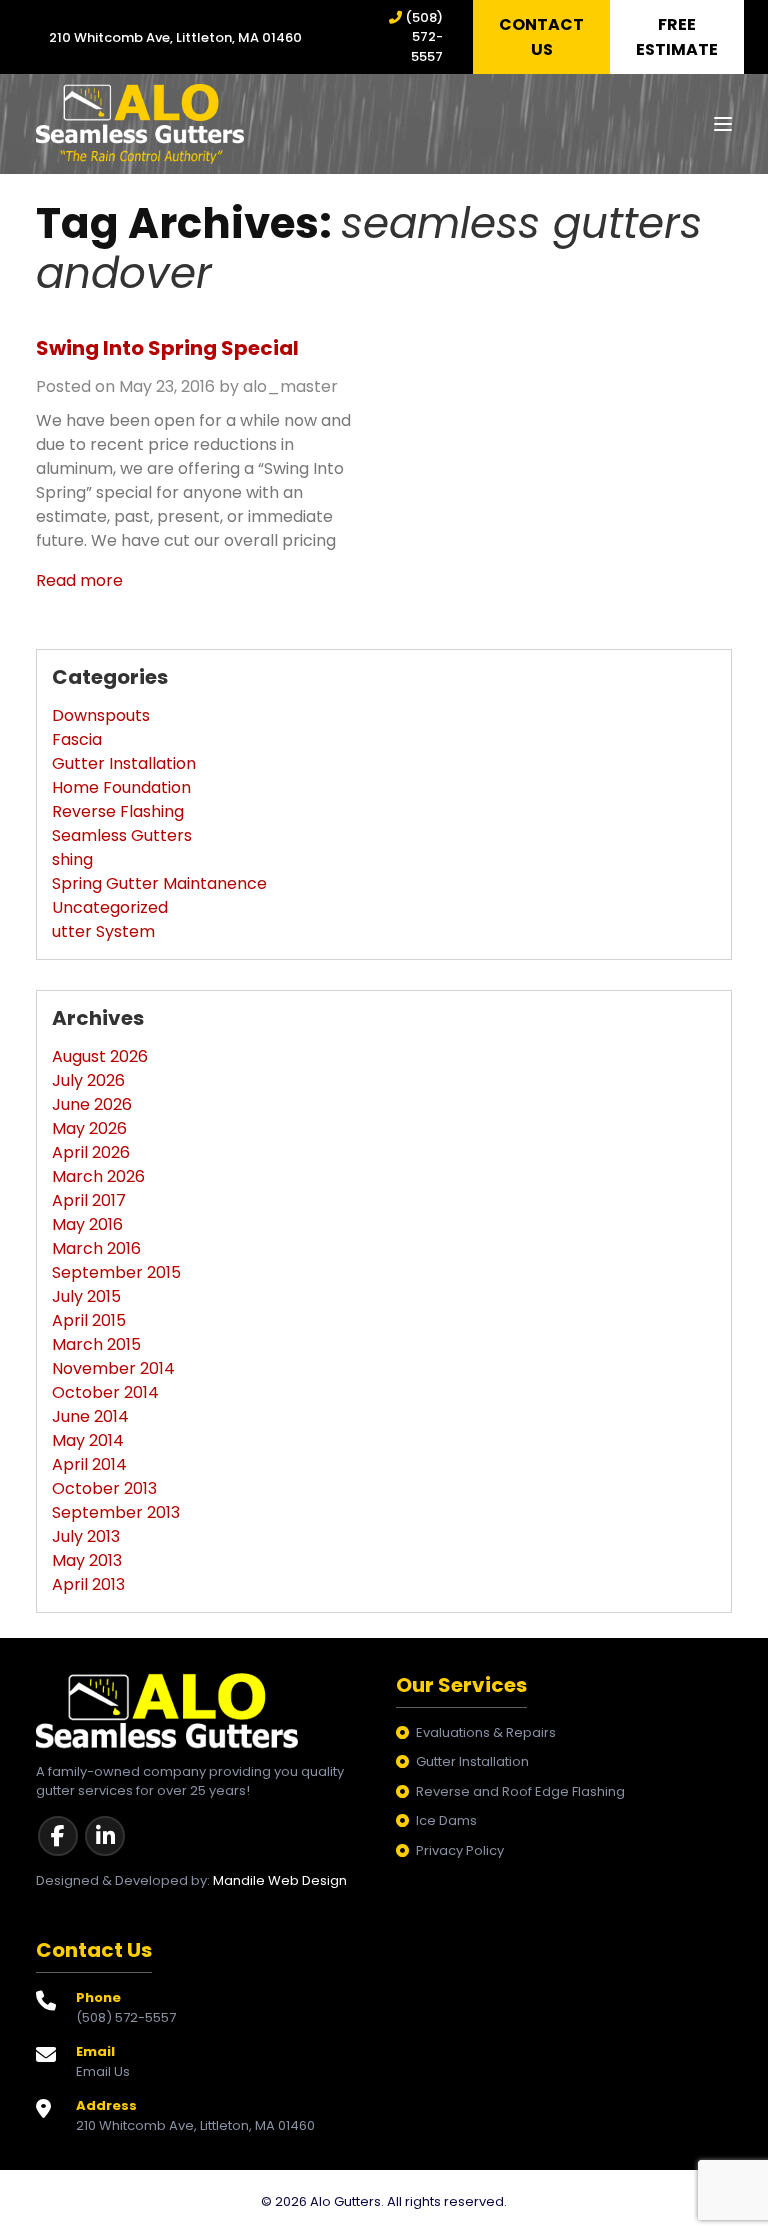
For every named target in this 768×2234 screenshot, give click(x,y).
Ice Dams (446, 1820)
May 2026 (89, 1128)
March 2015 (96, 1344)
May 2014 (88, 1440)
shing (72, 859)
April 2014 (89, 1464)
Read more (79, 580)
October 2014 (105, 1392)
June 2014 (90, 1416)
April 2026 (91, 1152)
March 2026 (98, 1176)
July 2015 (86, 1296)
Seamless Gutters (122, 835)
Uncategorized (110, 907)
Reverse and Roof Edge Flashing (520, 1791)
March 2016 (96, 1248)
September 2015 (116, 1272)
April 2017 (89, 1200)
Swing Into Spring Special (167, 348)
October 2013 (104, 1488)
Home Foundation (121, 787)
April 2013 (88, 1584)
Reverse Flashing (118, 811)
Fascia (77, 739)
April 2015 (89, 1320)
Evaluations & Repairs (486, 1732)
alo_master (290, 386)
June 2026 (92, 1104)
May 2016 (87, 1224)
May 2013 (87, 1560)
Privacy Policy (460, 1850)
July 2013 (86, 1536)
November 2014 (113, 1368)
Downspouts (101, 715)
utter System (103, 931)
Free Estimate (677, 37)
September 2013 (116, 1512)
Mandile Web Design (280, 1880)
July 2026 (88, 1080)
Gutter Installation (124, 763)
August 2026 (100, 1056)
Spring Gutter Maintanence (159, 883)
